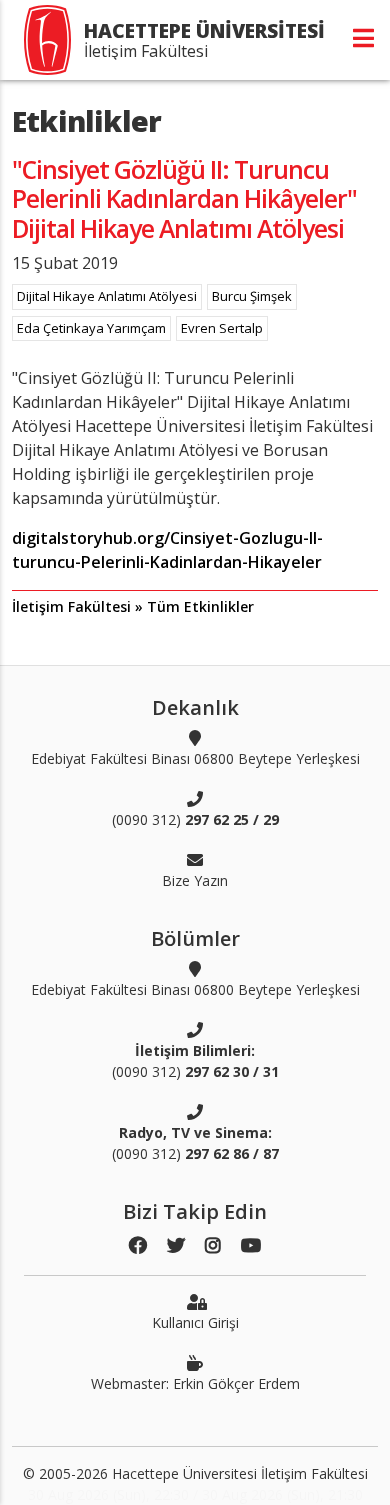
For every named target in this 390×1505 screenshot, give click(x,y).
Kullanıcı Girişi (195, 1322)
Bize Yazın (195, 880)
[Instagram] (213, 1245)
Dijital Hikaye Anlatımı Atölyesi (107, 296)
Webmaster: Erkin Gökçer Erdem (195, 1383)
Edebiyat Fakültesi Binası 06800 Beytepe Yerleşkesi (195, 758)
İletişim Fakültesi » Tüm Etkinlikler (133, 606)
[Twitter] (176, 1245)
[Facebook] (138, 1245)
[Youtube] (251, 1245)
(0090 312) (195, 819)
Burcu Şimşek (252, 296)
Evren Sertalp (222, 328)
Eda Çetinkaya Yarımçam (91, 328)
